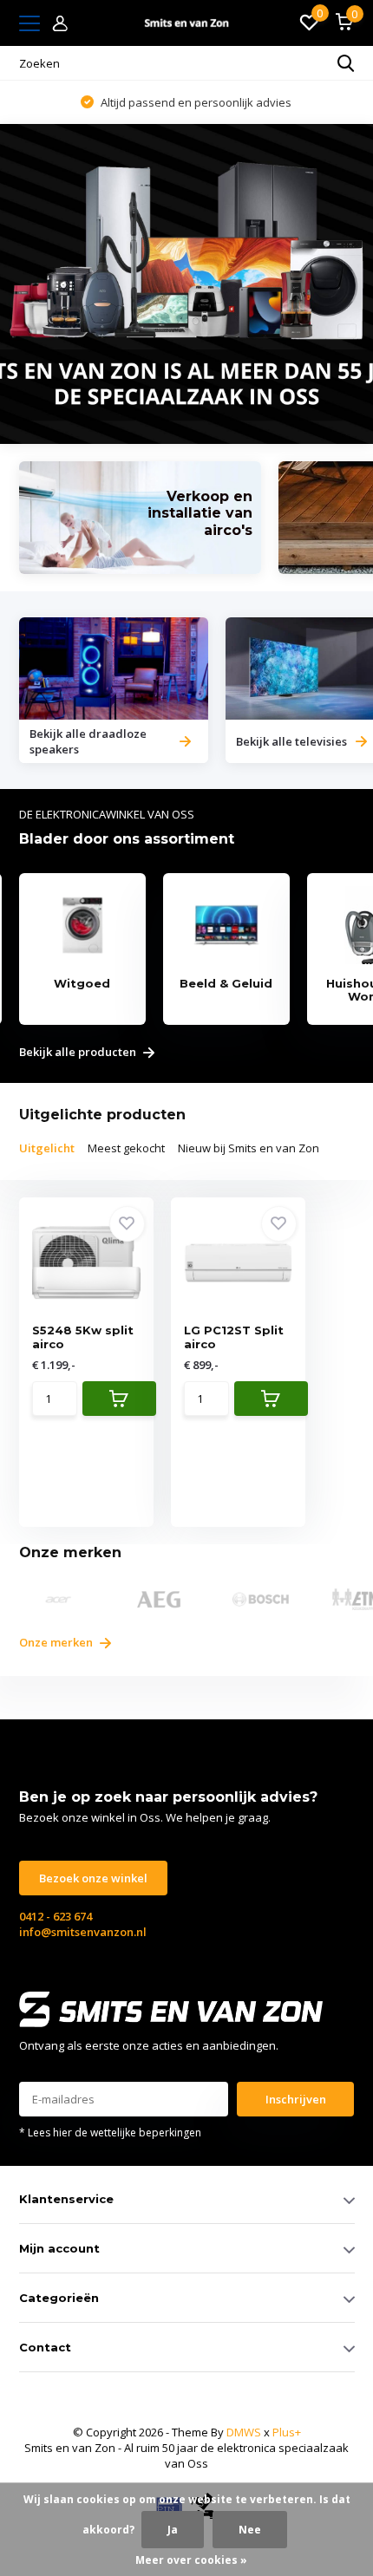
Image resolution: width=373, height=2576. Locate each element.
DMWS (244, 2432)
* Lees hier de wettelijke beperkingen (110, 2133)
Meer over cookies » (191, 2560)
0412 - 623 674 (56, 1916)
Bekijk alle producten (79, 1053)
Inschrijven (296, 2099)
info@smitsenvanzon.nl (83, 1932)
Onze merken (57, 1642)
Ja (173, 2530)
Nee (250, 2530)
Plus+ (287, 2432)
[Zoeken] (346, 63)
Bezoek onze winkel (93, 1878)
